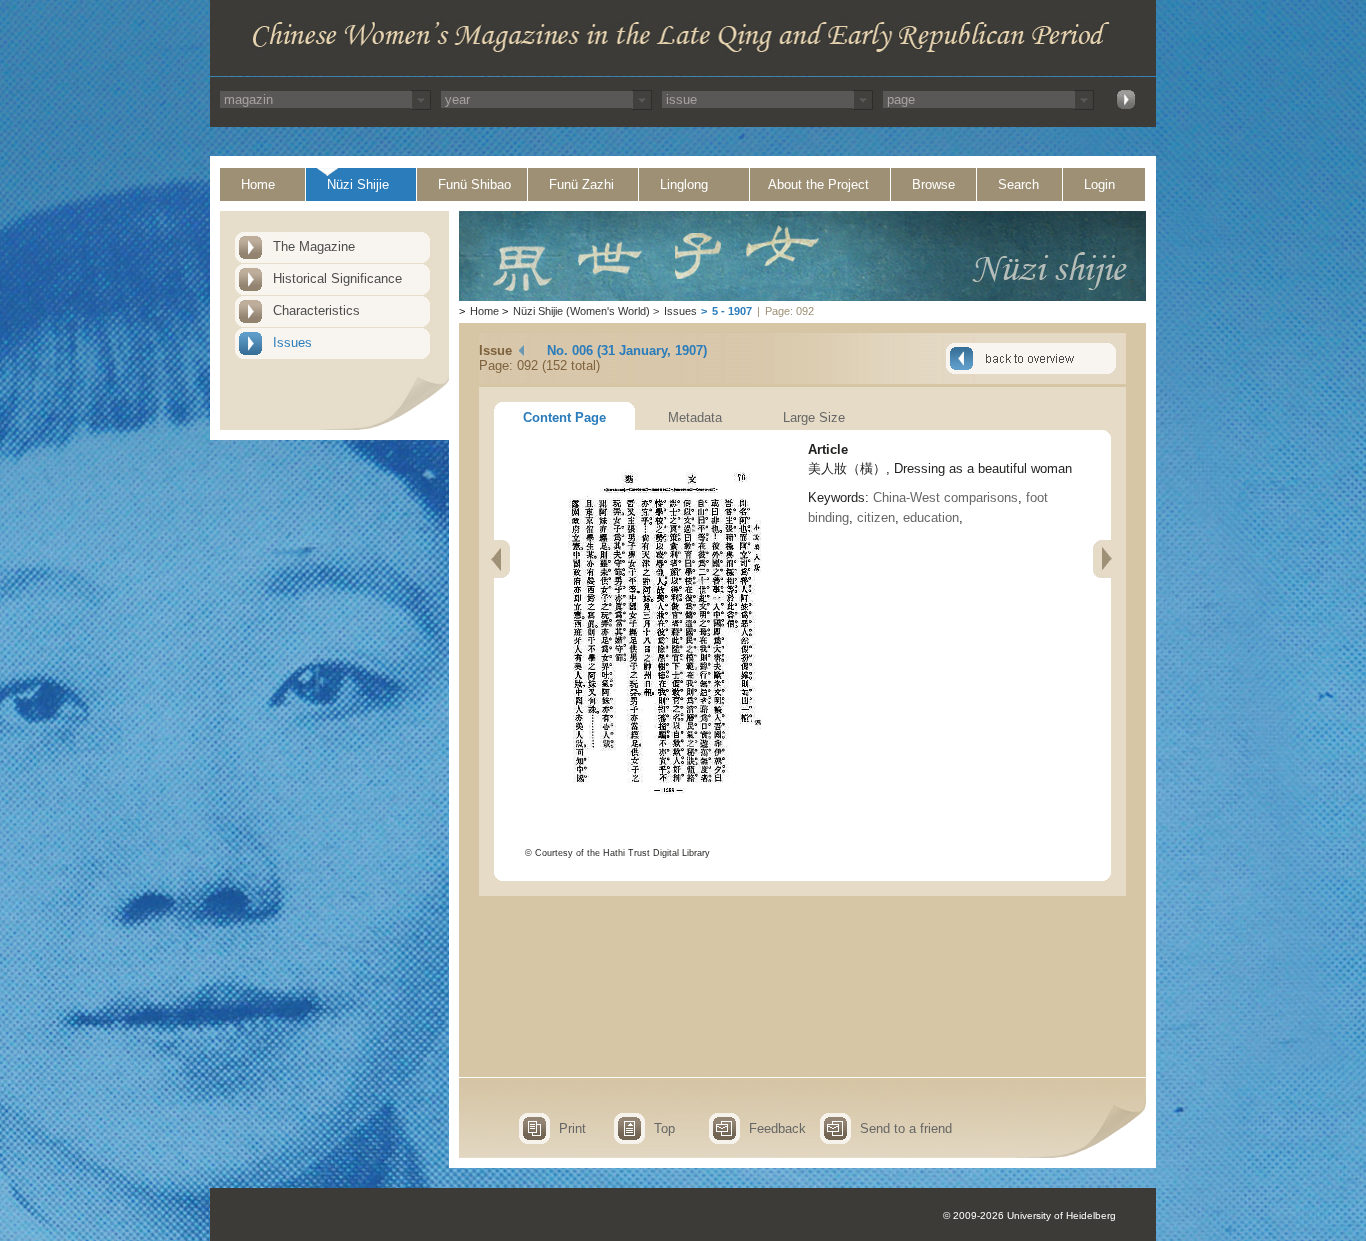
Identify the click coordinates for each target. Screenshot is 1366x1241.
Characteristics (316, 310)
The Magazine (314, 246)
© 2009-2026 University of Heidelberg (1029, 1215)
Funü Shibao (474, 184)
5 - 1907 (732, 311)
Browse (933, 184)
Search (1018, 184)
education (931, 517)
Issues (292, 342)
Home (258, 184)
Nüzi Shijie (358, 184)
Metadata (695, 417)
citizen (876, 517)
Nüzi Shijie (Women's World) (581, 311)
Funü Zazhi (581, 184)
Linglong (684, 184)
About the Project (818, 184)
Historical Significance (337, 278)
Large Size (814, 417)
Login (1099, 184)
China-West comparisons (945, 497)
